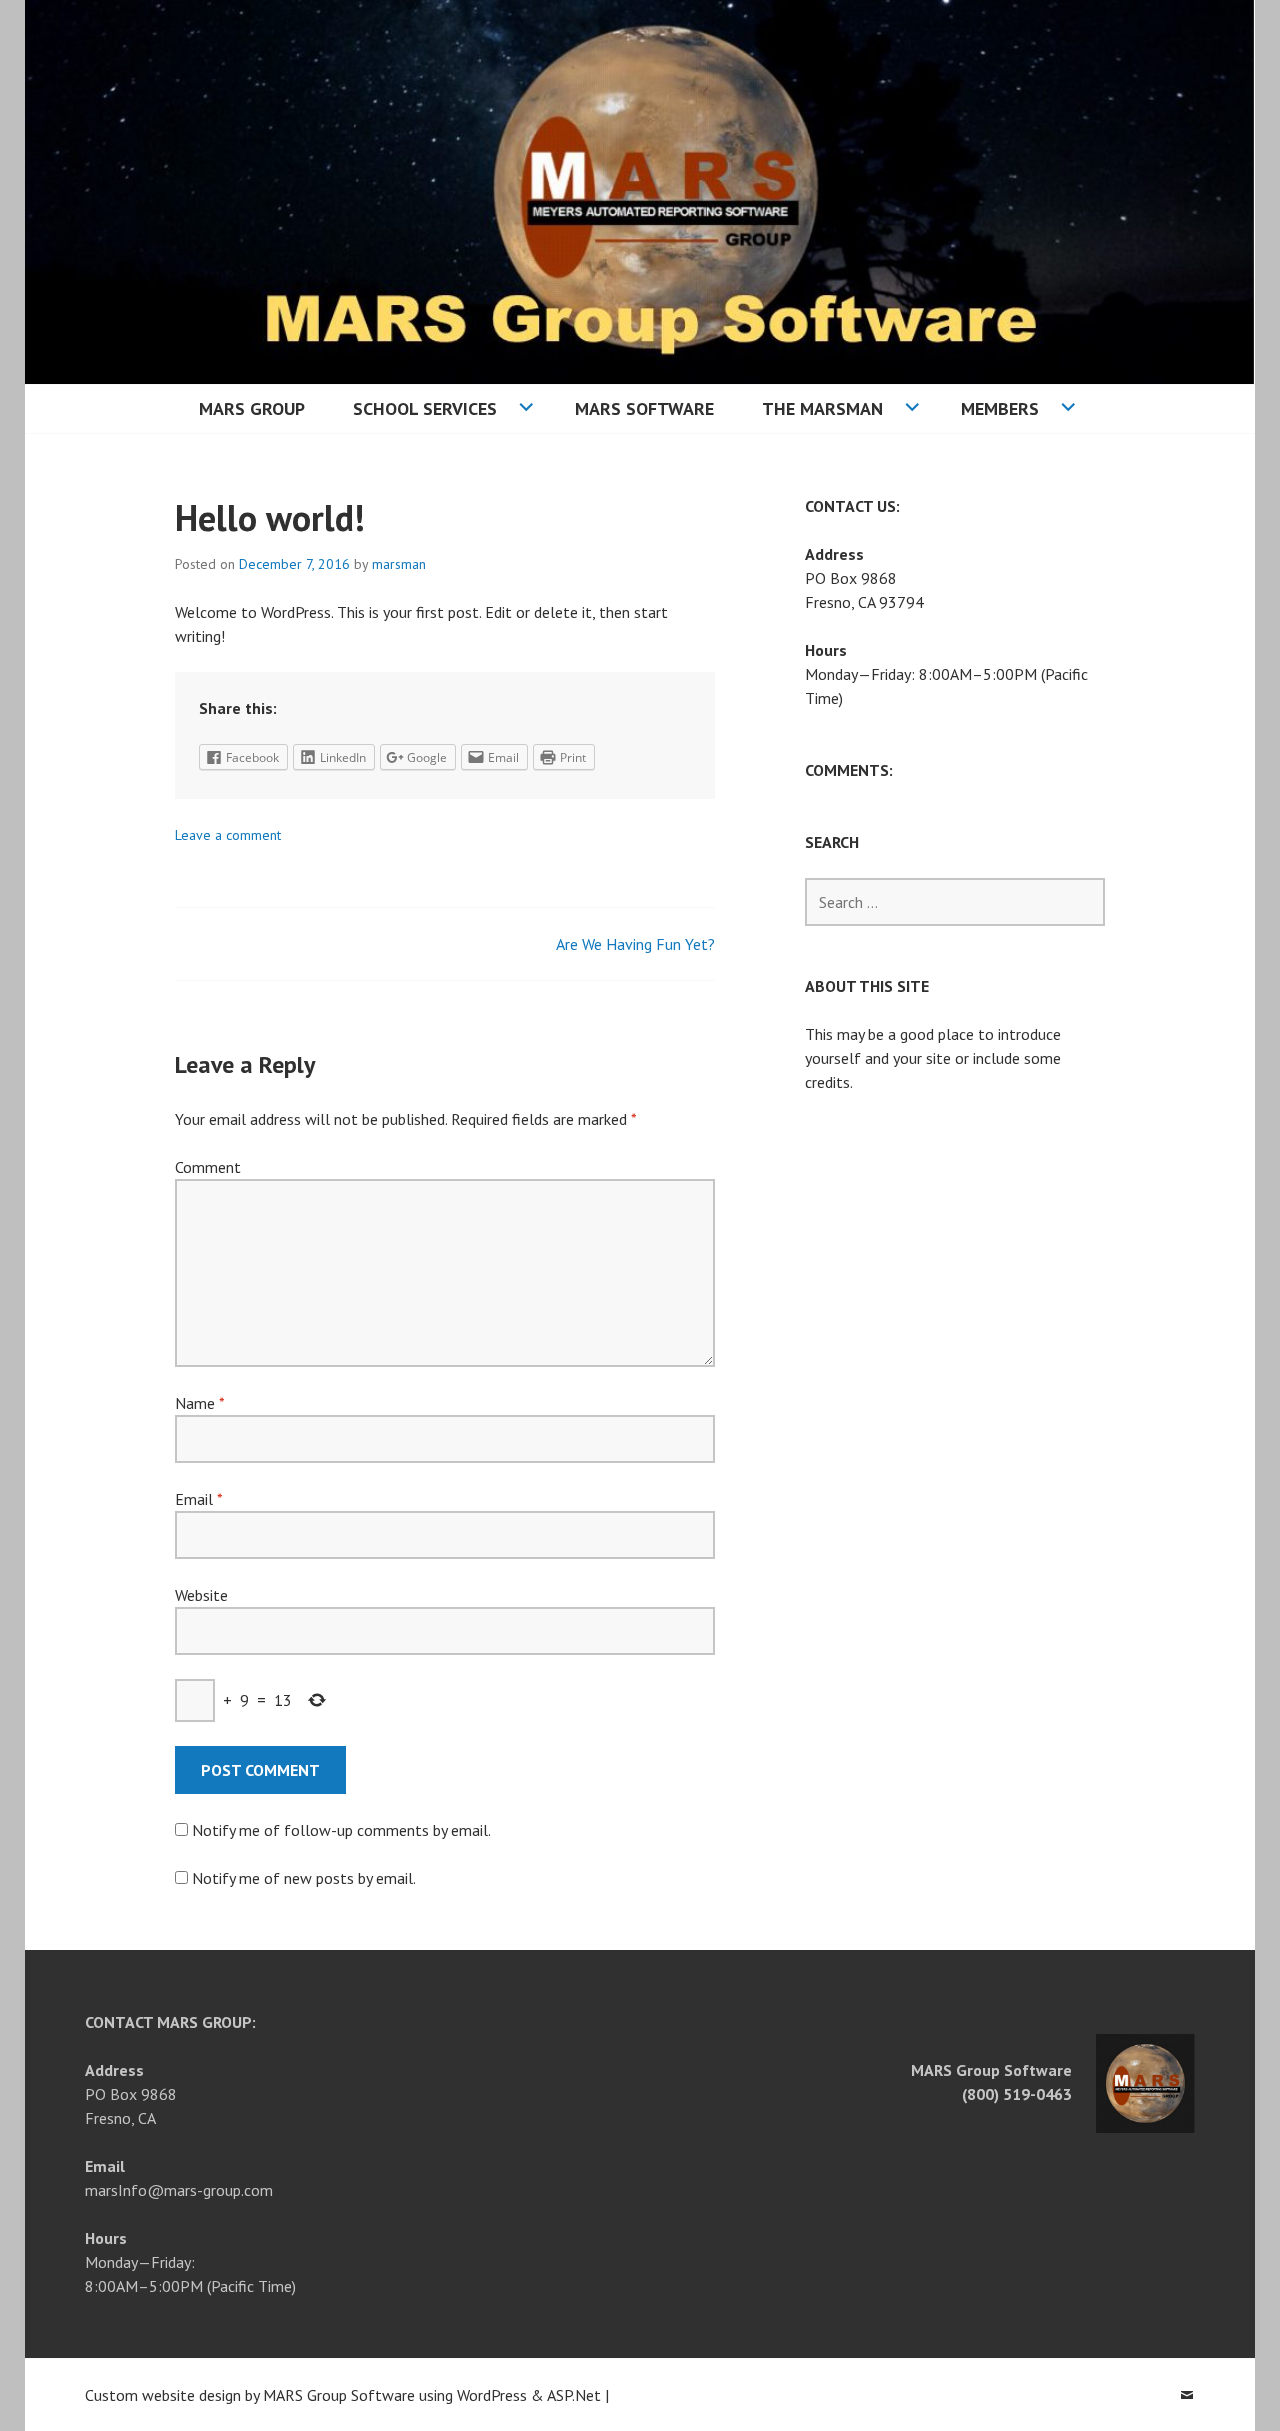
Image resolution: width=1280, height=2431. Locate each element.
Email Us (1187, 2395)
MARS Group (252, 408)
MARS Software (644, 408)
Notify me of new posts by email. (304, 1878)
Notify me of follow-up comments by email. (341, 1830)
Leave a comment (228, 835)
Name (199, 1403)
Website (201, 1595)
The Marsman (822, 408)
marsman (399, 564)
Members (1000, 408)
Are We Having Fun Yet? (635, 944)
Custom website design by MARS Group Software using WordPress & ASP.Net (343, 2395)
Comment (208, 1167)
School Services (425, 408)
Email (198, 1499)
